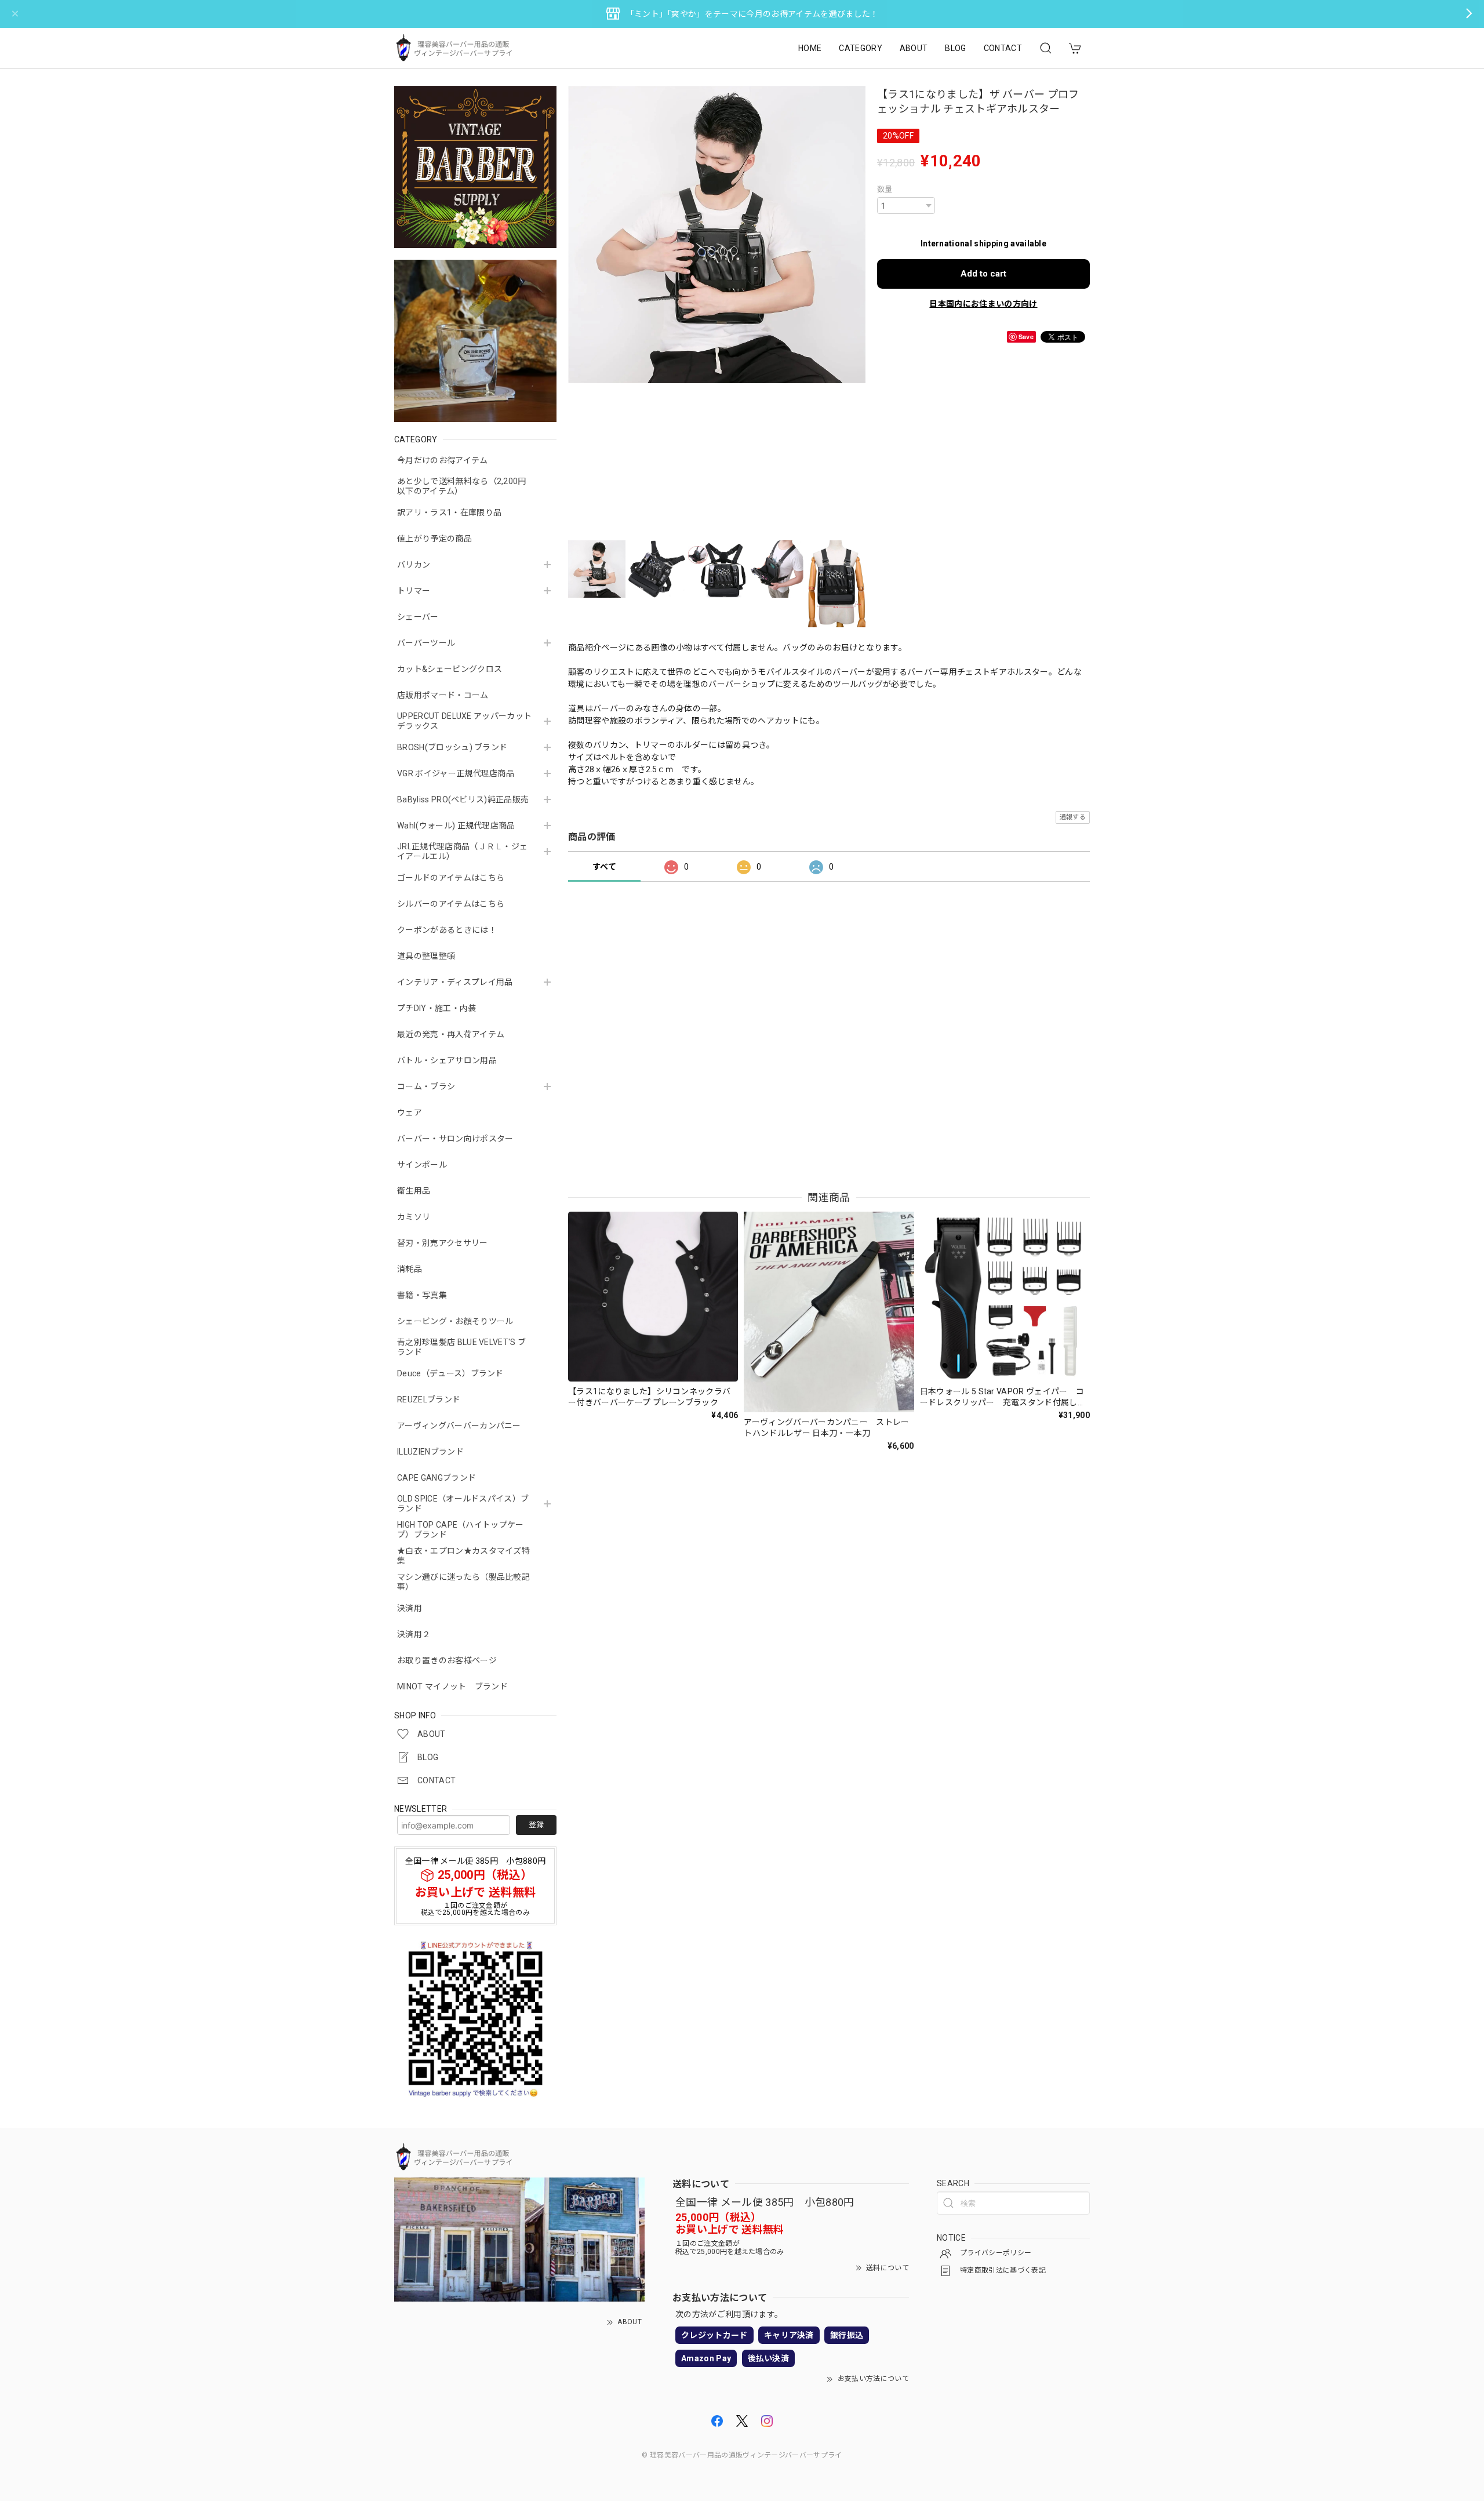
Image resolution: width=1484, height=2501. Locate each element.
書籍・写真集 (422, 1295)
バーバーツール (426, 643)
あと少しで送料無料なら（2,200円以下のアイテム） (462, 486)
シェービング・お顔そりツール (455, 1321)
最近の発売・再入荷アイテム (451, 1034)
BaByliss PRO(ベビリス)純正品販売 (463, 799)
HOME (810, 48)
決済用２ (414, 1634)
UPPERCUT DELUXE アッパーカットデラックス (464, 721)
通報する (1073, 817)
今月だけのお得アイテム (443, 460)
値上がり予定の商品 (434, 539)
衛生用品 (414, 1191)
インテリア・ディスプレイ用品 (455, 982)
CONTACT (1003, 48)
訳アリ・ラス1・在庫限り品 (449, 512)
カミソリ (414, 1217)
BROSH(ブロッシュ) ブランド (452, 747)
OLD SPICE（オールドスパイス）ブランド (463, 1504)
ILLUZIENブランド (430, 1452)
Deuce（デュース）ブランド (450, 1373)
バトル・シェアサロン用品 (447, 1060)
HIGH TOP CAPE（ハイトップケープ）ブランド (461, 1530)
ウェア (410, 1113)
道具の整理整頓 (426, 956)
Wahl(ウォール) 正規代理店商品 (456, 826)
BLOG (955, 48)
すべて (604, 867)
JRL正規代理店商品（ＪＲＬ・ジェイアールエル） (462, 851)
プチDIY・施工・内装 (437, 1008)
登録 (536, 1825)
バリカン (414, 565)
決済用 (410, 1608)
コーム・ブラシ (426, 1086)
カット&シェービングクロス (450, 669)
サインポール (422, 1165)
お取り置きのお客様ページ (447, 1660)
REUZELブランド (429, 1399)
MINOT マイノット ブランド (452, 1686)
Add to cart (983, 274)
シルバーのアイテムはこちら (451, 904)
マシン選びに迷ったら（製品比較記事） (463, 1582)
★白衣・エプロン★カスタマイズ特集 (463, 1556)
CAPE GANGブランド (437, 1478)
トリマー (414, 591)
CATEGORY (861, 48)
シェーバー (418, 617)
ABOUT (914, 48)
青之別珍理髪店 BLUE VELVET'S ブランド (461, 1347)
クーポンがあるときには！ (447, 930)
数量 (885, 189)
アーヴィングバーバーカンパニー (459, 1426)
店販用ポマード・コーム (443, 695)
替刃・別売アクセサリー (443, 1243)
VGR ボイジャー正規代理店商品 (456, 773)
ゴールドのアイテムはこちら (451, 878)
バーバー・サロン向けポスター (455, 1139)
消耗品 (410, 1269)
